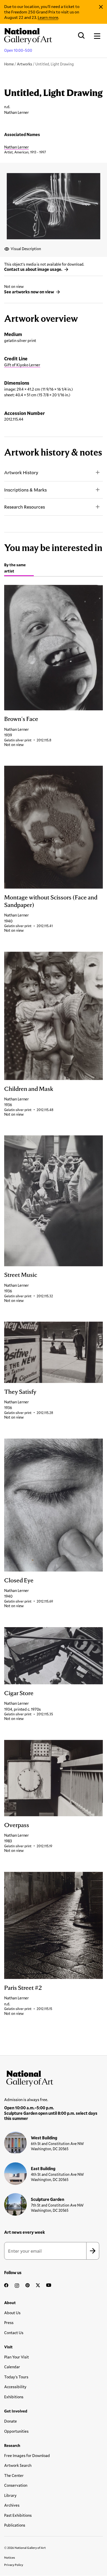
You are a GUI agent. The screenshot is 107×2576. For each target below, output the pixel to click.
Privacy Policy (14, 2565)
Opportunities (16, 2431)
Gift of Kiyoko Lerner (22, 365)
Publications (15, 2525)
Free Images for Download (27, 2455)
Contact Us (14, 2333)
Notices (10, 2557)
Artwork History (21, 472)
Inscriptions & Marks (25, 490)
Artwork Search (18, 2465)
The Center (14, 2475)
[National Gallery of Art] (53, 2077)
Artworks (25, 64)
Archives (12, 2505)
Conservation (16, 2485)
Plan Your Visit (16, 2357)
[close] (101, 7)
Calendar (12, 2367)
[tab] (19, 569)
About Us (12, 2313)
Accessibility (15, 2387)
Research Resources (25, 507)
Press (9, 2322)
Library (10, 2495)
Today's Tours (16, 2377)
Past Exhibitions (18, 2515)
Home (9, 64)
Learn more (48, 17)
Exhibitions (14, 2397)
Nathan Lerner (16, 147)
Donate (11, 2421)
